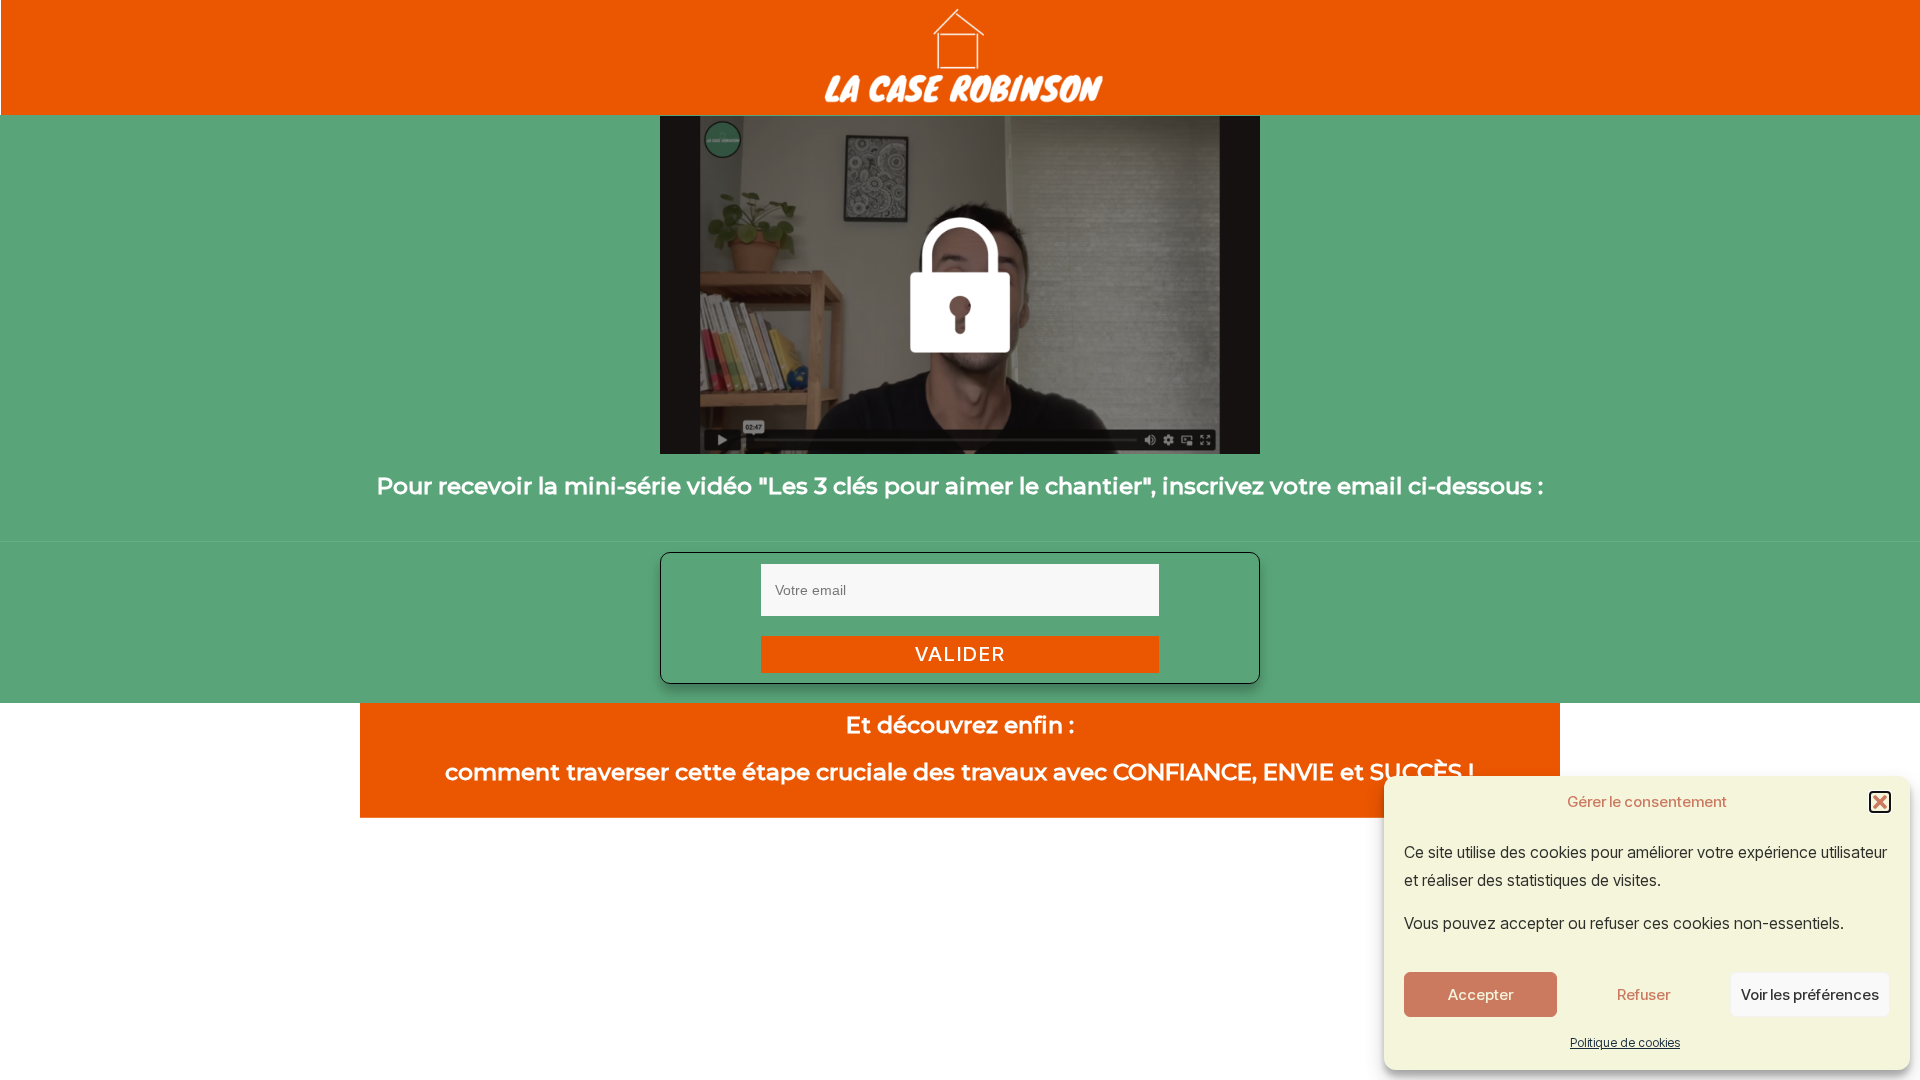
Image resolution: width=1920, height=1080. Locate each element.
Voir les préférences (1810, 994)
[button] (1880, 802)
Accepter (1480, 994)
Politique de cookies (1625, 1042)
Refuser (1643, 994)
